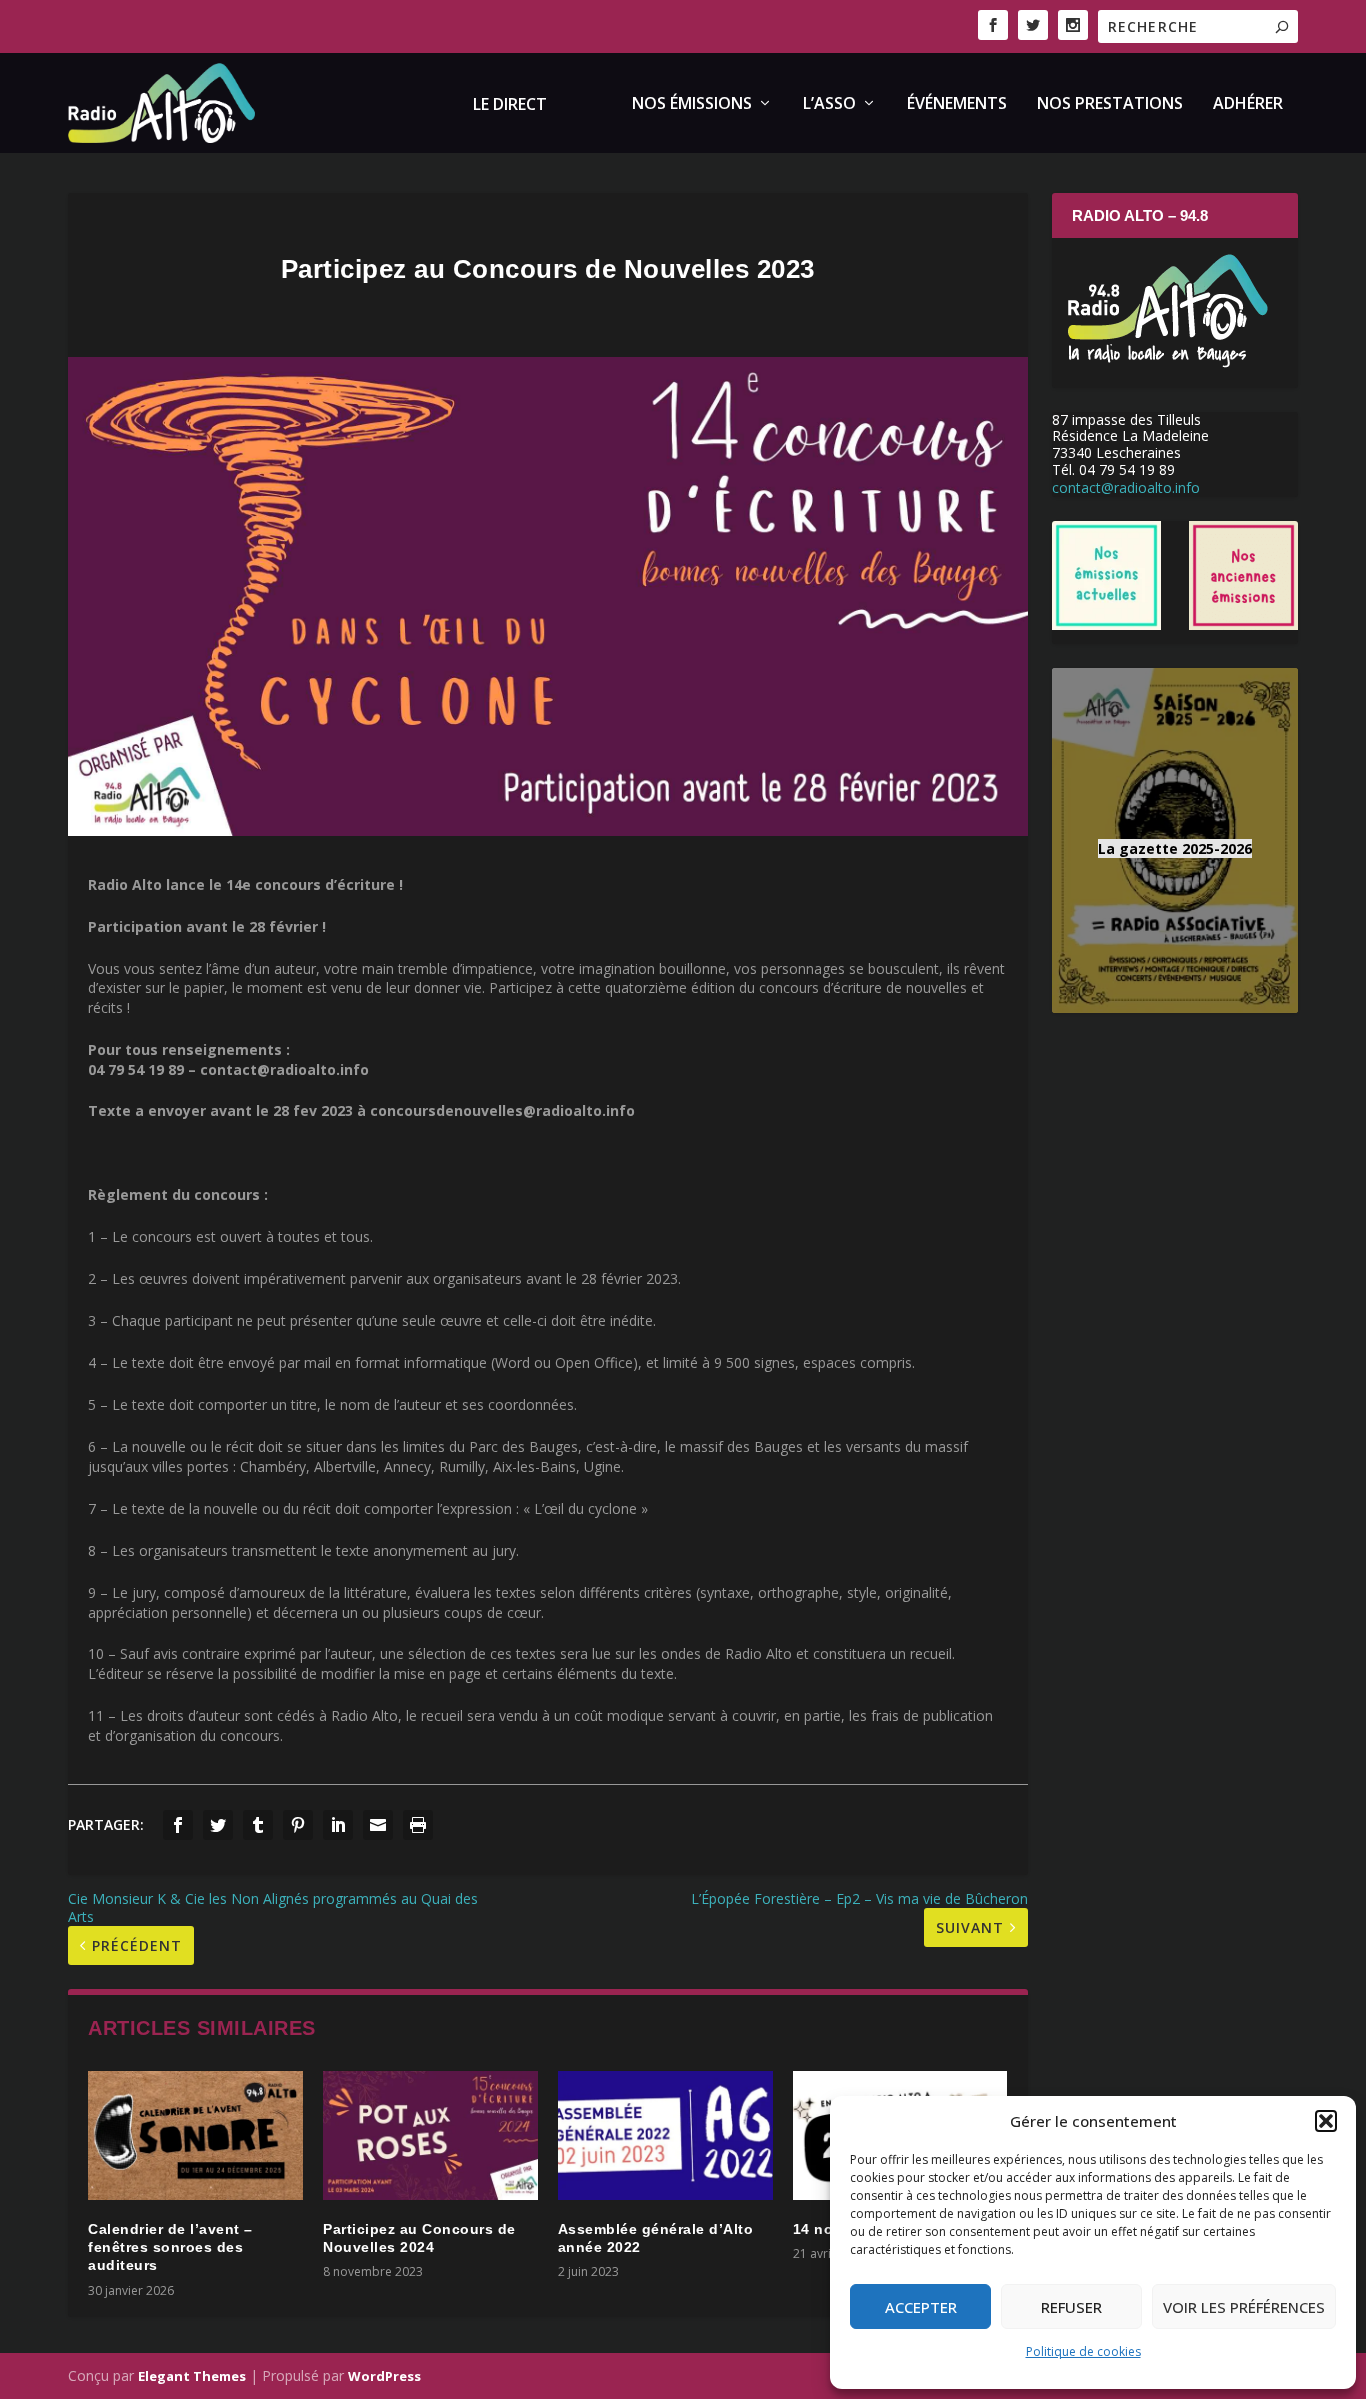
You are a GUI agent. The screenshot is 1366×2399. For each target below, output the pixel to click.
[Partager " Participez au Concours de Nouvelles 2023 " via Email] (378, 1825)
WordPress (384, 2376)
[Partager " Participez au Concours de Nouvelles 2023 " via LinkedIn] (338, 1825)
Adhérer (1248, 104)
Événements (957, 104)
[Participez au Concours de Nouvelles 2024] (430, 2135)
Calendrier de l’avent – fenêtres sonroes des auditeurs (170, 2247)
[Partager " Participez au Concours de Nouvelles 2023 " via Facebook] (178, 1825)
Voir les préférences (1244, 2307)
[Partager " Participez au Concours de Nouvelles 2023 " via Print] (418, 1825)
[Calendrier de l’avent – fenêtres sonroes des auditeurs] (195, 2135)
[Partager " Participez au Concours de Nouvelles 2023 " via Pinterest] (298, 1825)
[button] (1326, 2121)
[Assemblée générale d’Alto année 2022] (665, 2135)
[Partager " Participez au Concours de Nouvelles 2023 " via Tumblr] (258, 1825)
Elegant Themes (192, 2376)
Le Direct (510, 105)
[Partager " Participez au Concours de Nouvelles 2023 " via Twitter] (218, 1825)
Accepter (921, 2307)
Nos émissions (692, 104)
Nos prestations (1110, 104)
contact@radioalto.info (1126, 487)
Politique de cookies (1083, 2351)
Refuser (1071, 2307)
